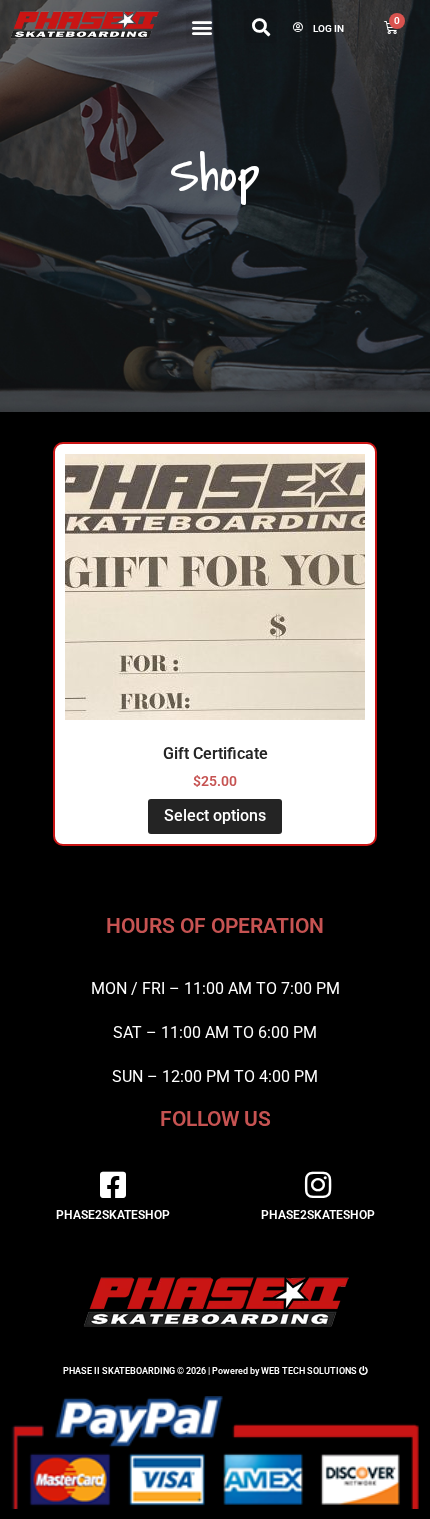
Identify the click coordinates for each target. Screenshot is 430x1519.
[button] (202, 26)
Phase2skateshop (113, 1215)
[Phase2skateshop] (113, 1185)
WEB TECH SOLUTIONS (309, 1371)
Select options (215, 815)
